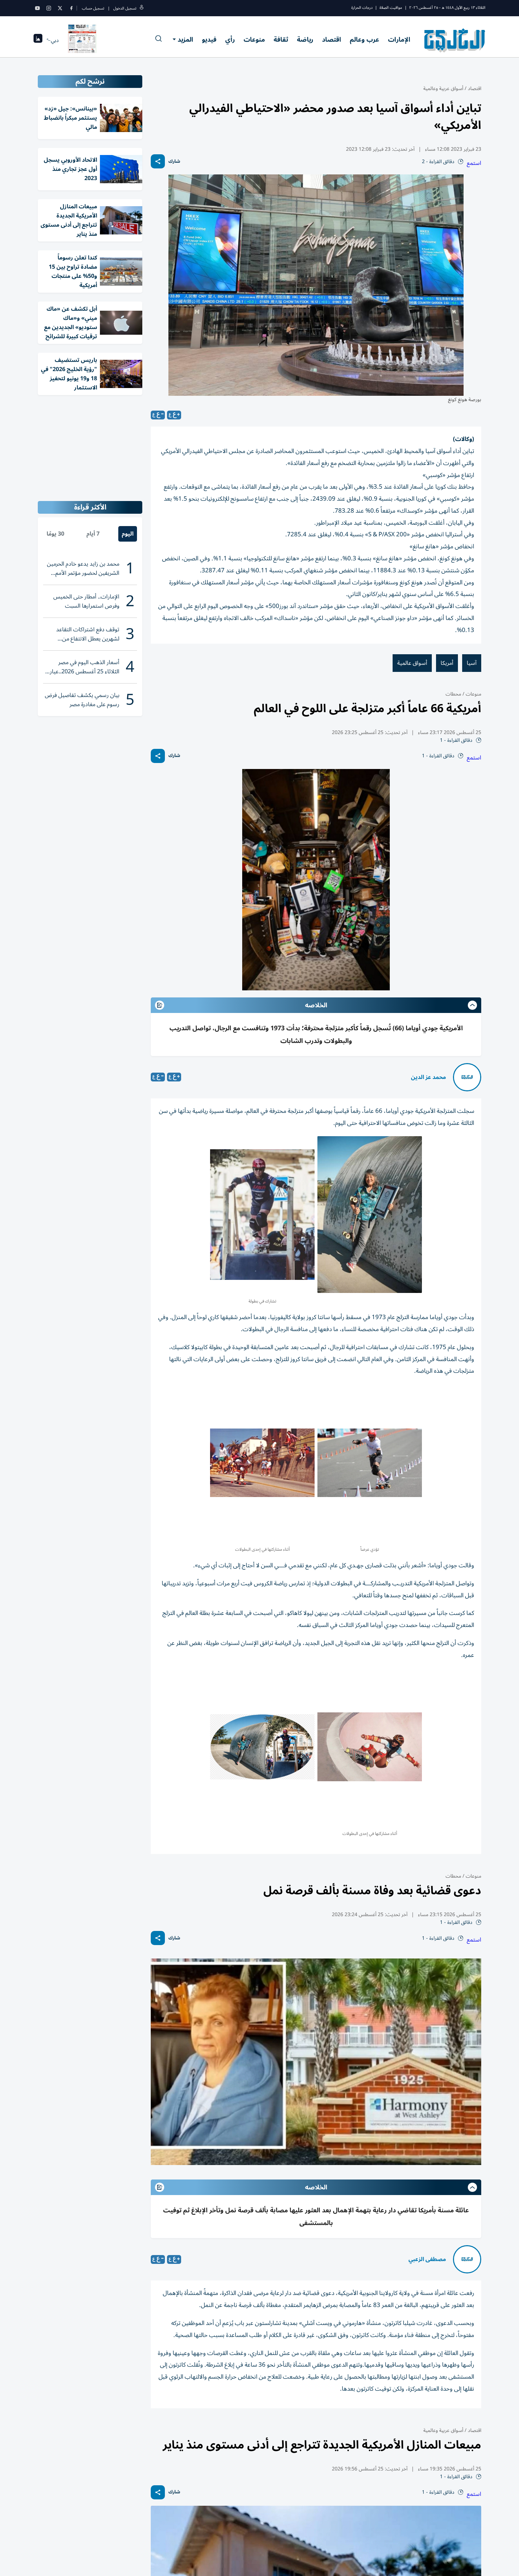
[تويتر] (60, 8)
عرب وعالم (365, 40)
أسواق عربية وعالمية (443, 88)
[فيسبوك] (71, 8)
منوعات (254, 40)
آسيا (472, 663)
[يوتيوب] (37, 8)
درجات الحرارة (362, 8)
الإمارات (399, 40)
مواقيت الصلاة (391, 8)
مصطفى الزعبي (427, 2259)
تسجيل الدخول (125, 8)
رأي (230, 40)
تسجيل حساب (93, 8)
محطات (453, 694)
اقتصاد (332, 40)
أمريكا (447, 663)
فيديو (209, 40)
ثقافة (281, 40)
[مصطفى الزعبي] (467, 2259)
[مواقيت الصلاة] (38, 40)
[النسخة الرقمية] (82, 40)
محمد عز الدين (428, 1077)
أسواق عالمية (412, 663)
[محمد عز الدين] (467, 1077)
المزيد (185, 40)
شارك (174, 162)
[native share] (158, 161)
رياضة (305, 40)
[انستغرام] (49, 8)
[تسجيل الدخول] (142, 8)
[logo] (455, 40)
